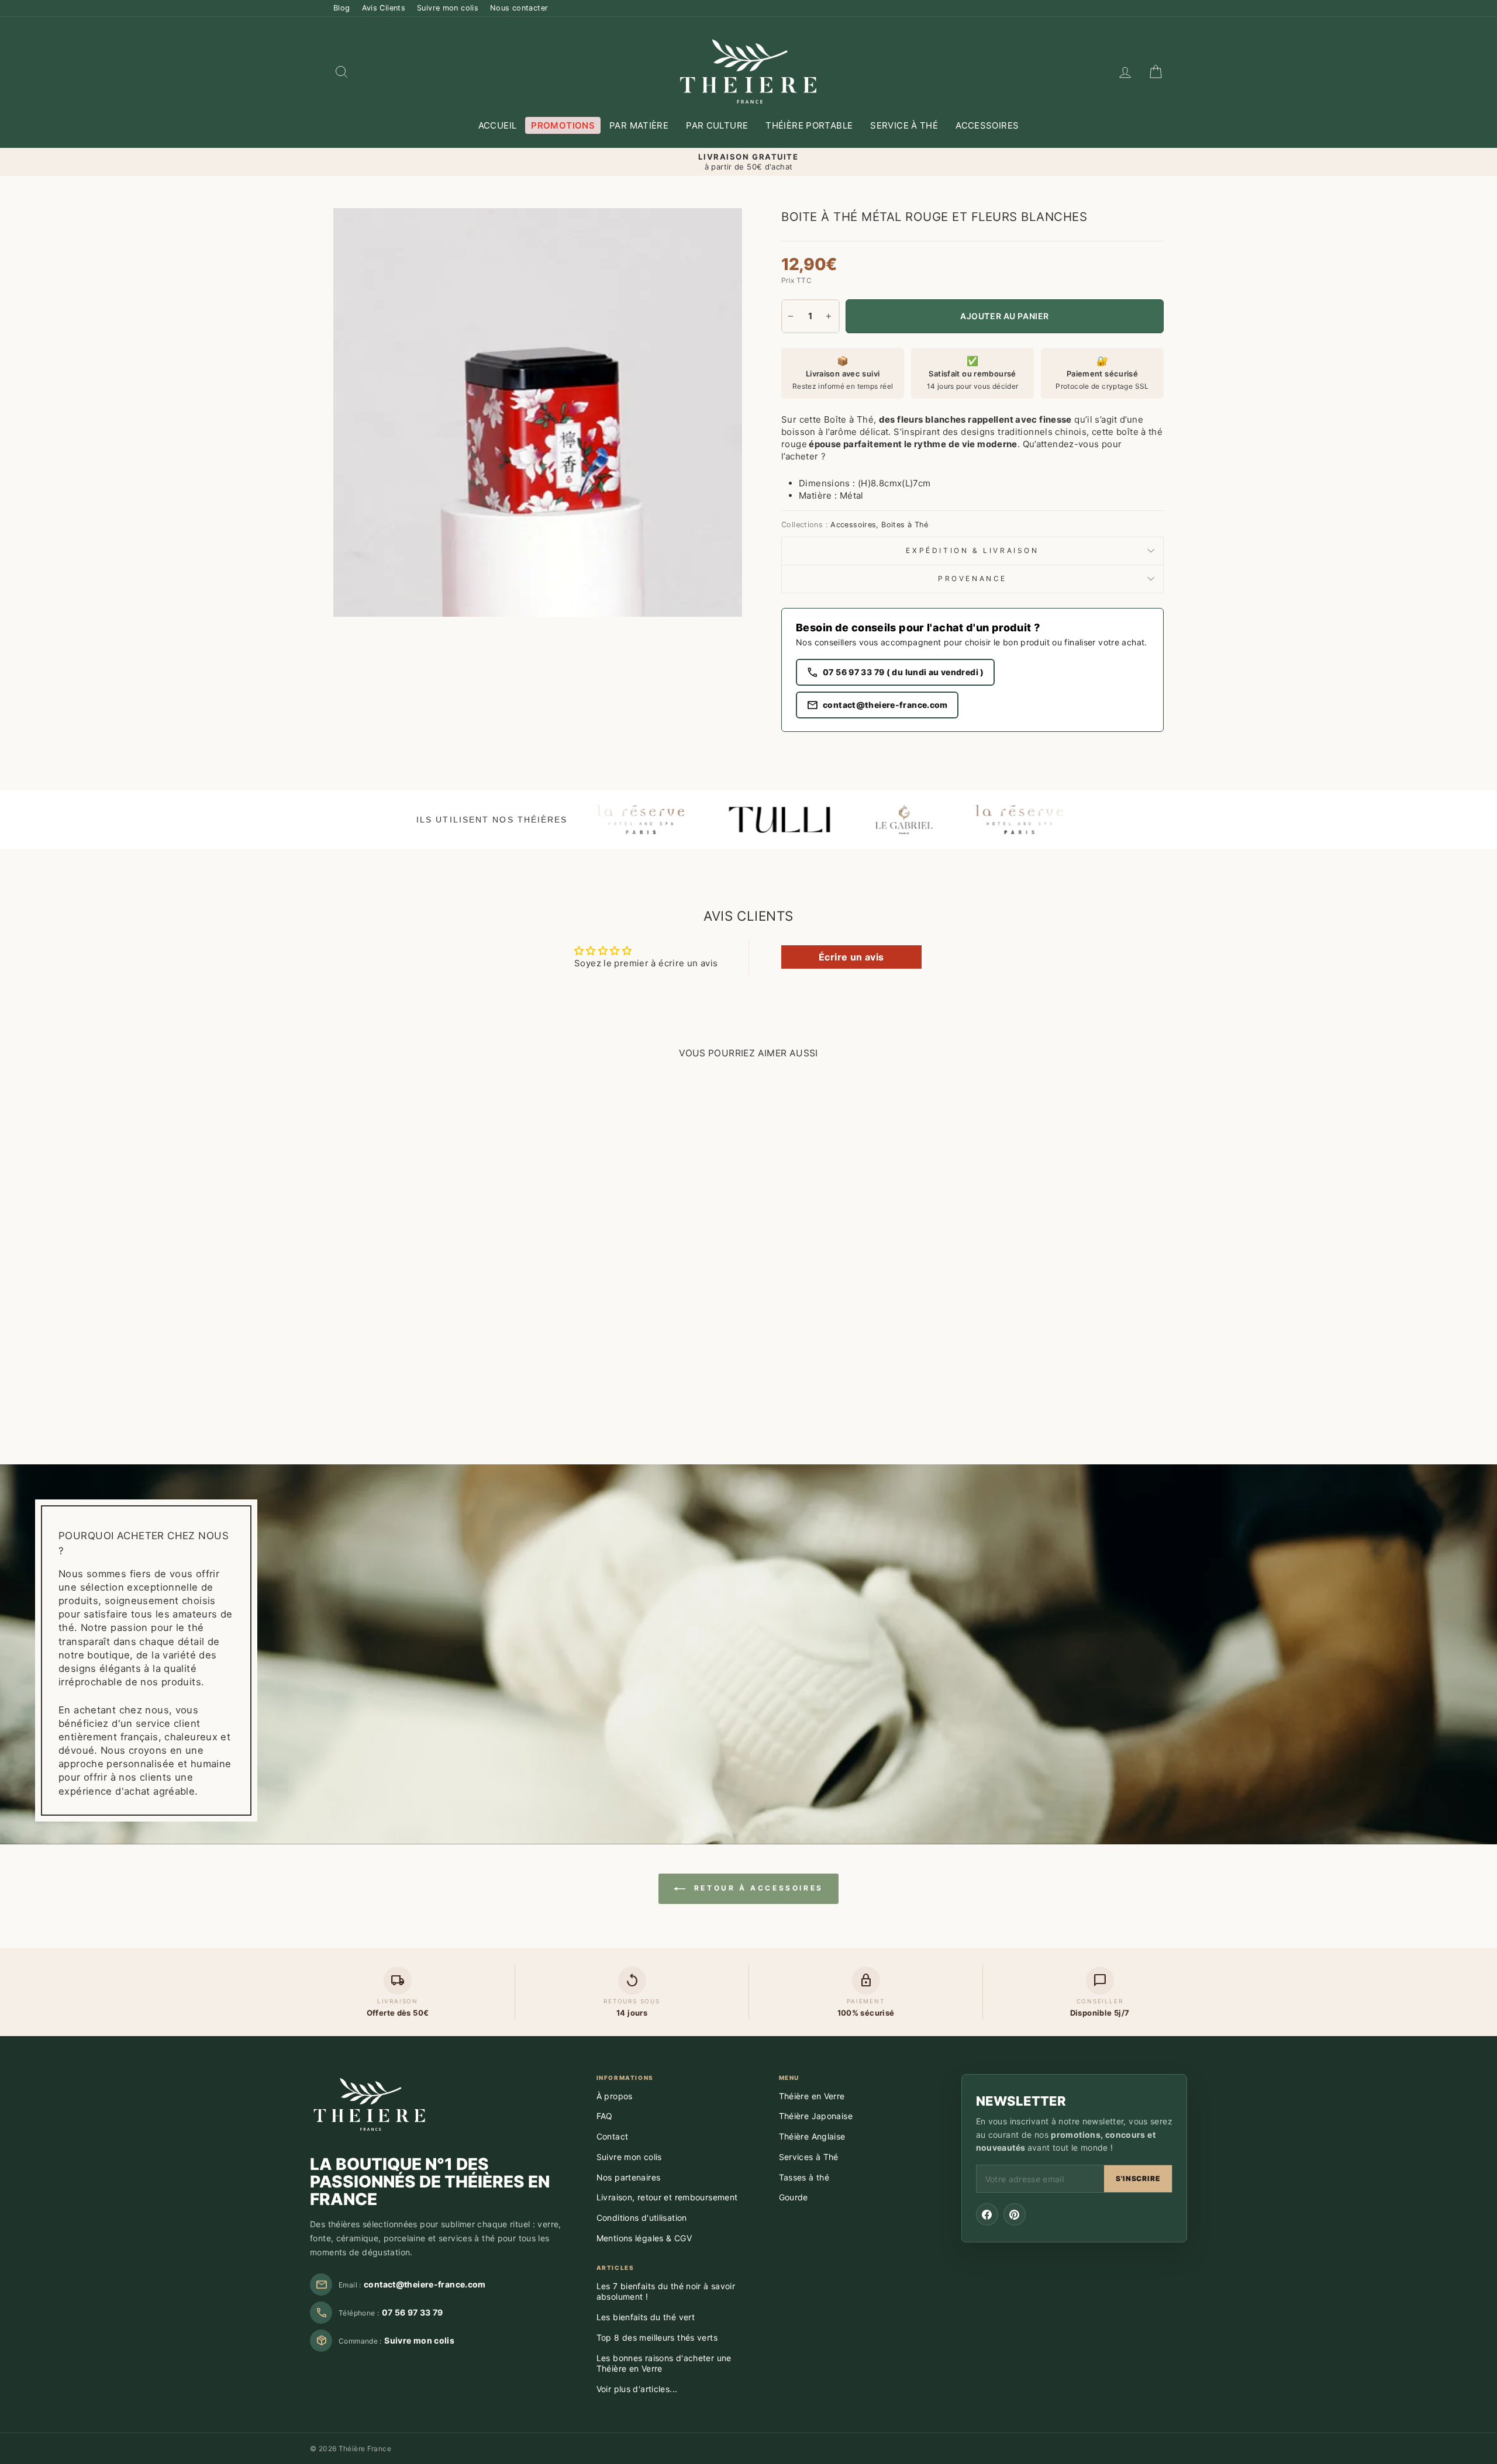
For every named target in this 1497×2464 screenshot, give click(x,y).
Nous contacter (519, 8)
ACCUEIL (498, 125)
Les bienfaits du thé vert (646, 2317)
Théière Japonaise (816, 2116)
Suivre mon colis (448, 8)
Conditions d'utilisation (642, 2218)
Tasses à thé (804, 2177)
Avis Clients (384, 8)
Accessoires (853, 525)
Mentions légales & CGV (644, 2238)
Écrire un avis (851, 957)
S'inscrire (1138, 2178)
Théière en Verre (812, 2096)
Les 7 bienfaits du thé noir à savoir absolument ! (666, 2292)
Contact (613, 2136)
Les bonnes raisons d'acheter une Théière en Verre (664, 2363)
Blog (342, 8)
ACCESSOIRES (987, 125)
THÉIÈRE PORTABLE (809, 125)
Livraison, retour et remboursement (667, 2197)
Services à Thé (809, 2157)
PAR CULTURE (717, 125)
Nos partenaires (629, 2177)
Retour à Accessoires (757, 1888)
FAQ (605, 2116)
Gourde (794, 2197)
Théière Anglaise (812, 2136)
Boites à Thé (905, 525)
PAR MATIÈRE (639, 125)
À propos (615, 2096)
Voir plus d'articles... (637, 2389)
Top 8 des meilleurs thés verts (657, 2337)
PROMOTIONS (563, 125)
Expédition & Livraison (972, 550)
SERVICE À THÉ (904, 125)
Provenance (972, 578)
